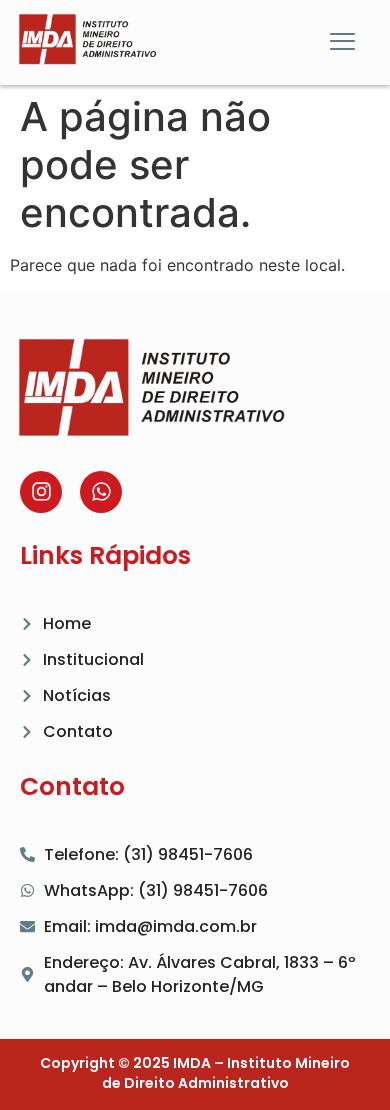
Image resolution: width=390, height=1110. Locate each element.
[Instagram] (41, 492)
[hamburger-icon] (342, 43)
